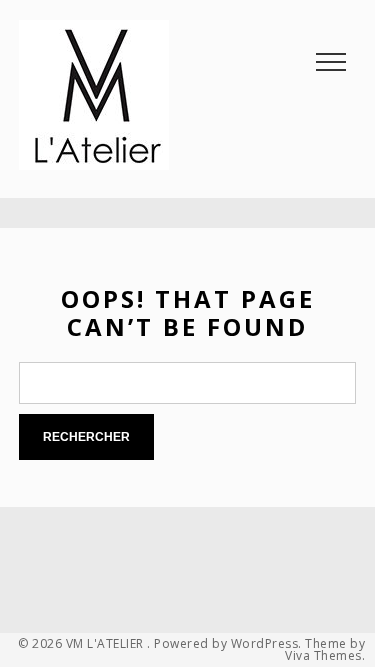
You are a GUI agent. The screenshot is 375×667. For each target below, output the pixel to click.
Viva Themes (323, 656)
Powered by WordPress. (228, 644)
